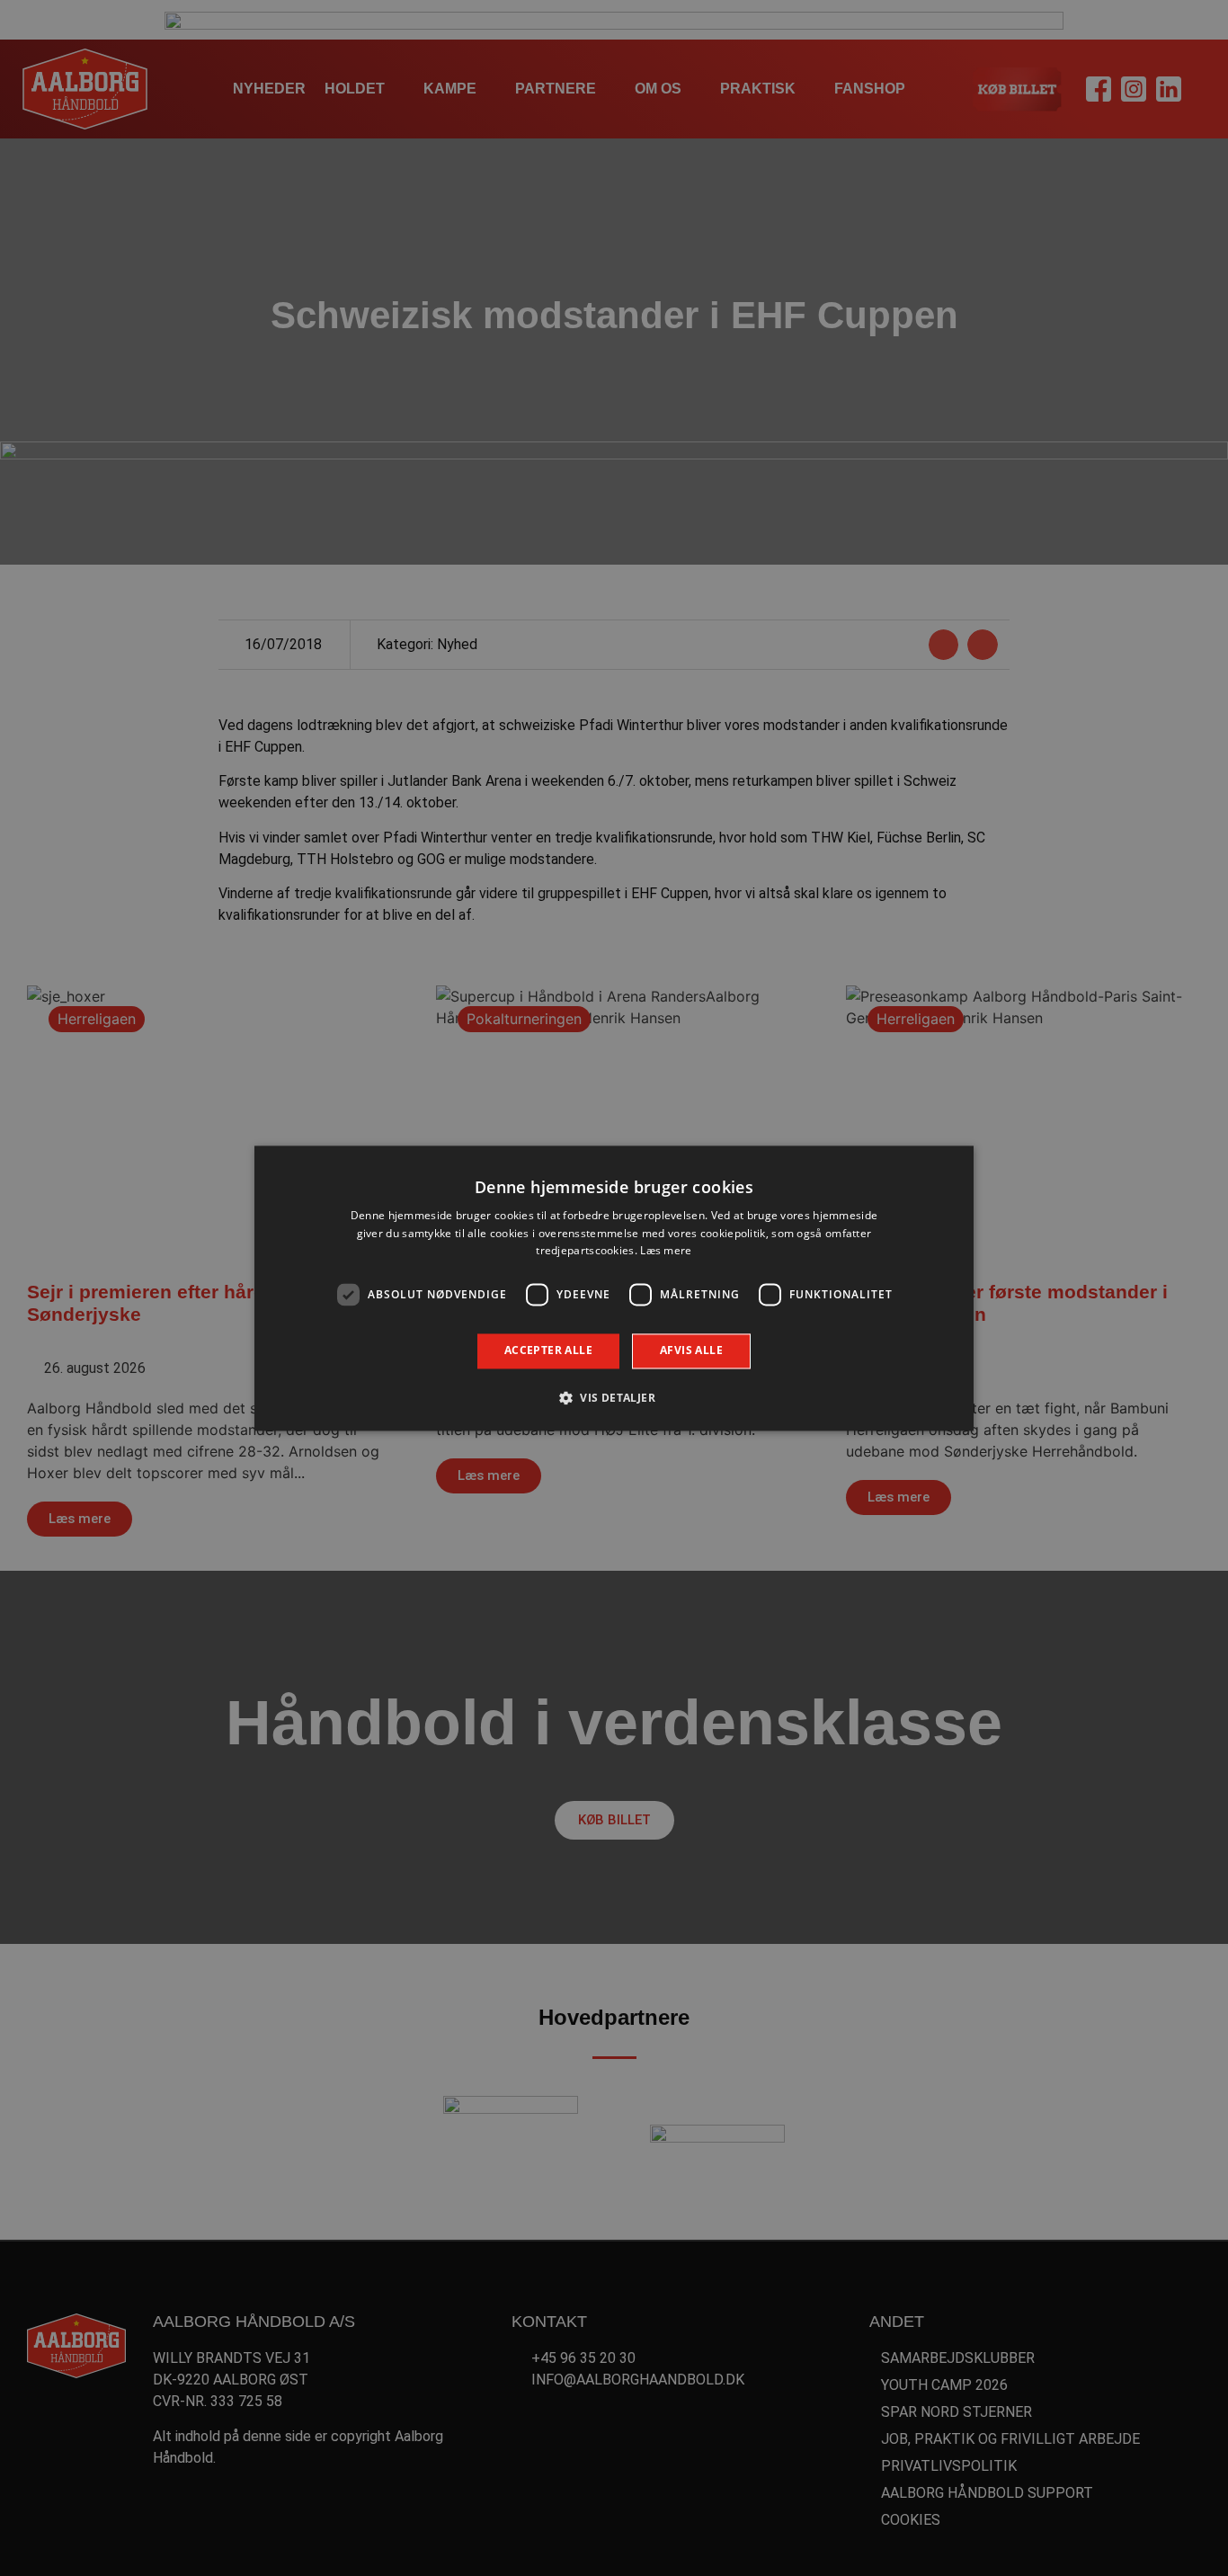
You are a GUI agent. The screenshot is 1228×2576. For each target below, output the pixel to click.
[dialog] (614, 1288)
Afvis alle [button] (691, 1351)
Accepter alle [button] (548, 1351)
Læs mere (666, 1251)
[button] (614, 1397)
